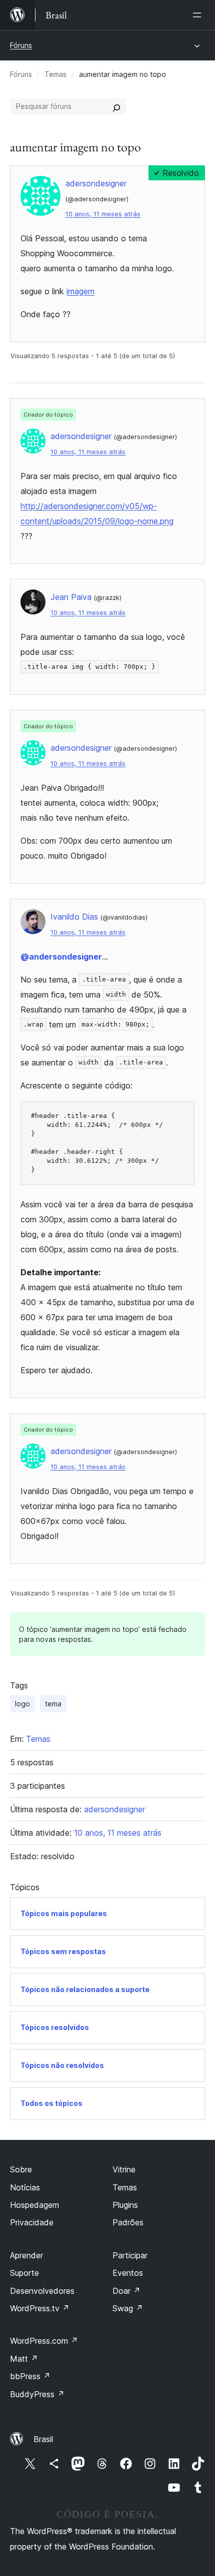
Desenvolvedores (42, 2291)
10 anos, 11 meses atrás (103, 214)
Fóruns (21, 45)
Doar (126, 2291)
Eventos (128, 2273)
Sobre (21, 2169)
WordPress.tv (40, 2308)
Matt (24, 2359)
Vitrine (124, 2169)
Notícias (25, 2187)
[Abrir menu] (199, 15)
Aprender (26, 2255)
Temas (55, 74)
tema (53, 1704)
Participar (130, 2255)
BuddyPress (37, 2394)
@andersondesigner (61, 957)
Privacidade (32, 2222)
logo (22, 1704)
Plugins (125, 2205)
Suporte (24, 2273)
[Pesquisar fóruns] (116, 106)
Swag (128, 2308)
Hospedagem (34, 2205)
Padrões (128, 2222)
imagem (80, 291)
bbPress (30, 2376)
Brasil (43, 2439)
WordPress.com (44, 2341)
